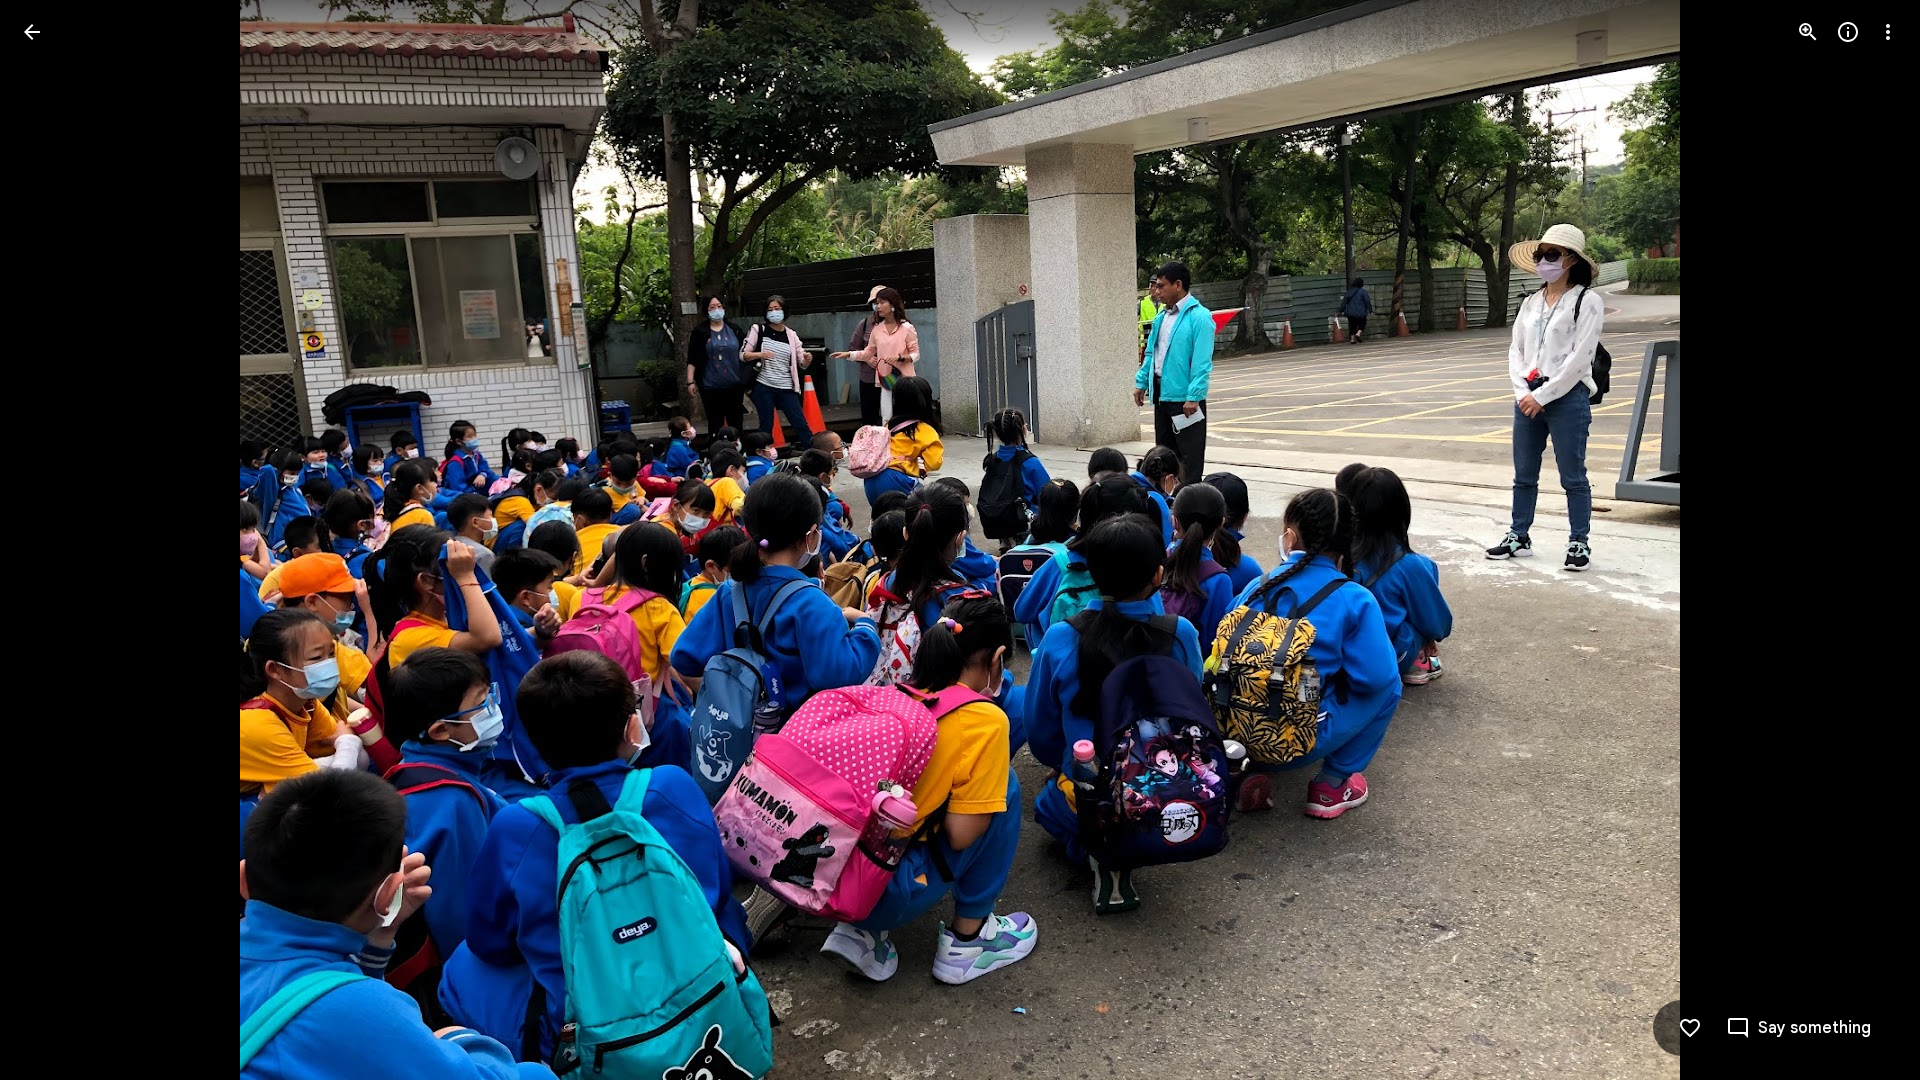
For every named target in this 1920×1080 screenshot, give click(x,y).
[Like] (1690, 1028)
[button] (56, 540)
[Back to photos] (32, 32)
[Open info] (1848, 32)
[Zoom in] (1808, 32)
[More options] (1888, 32)
